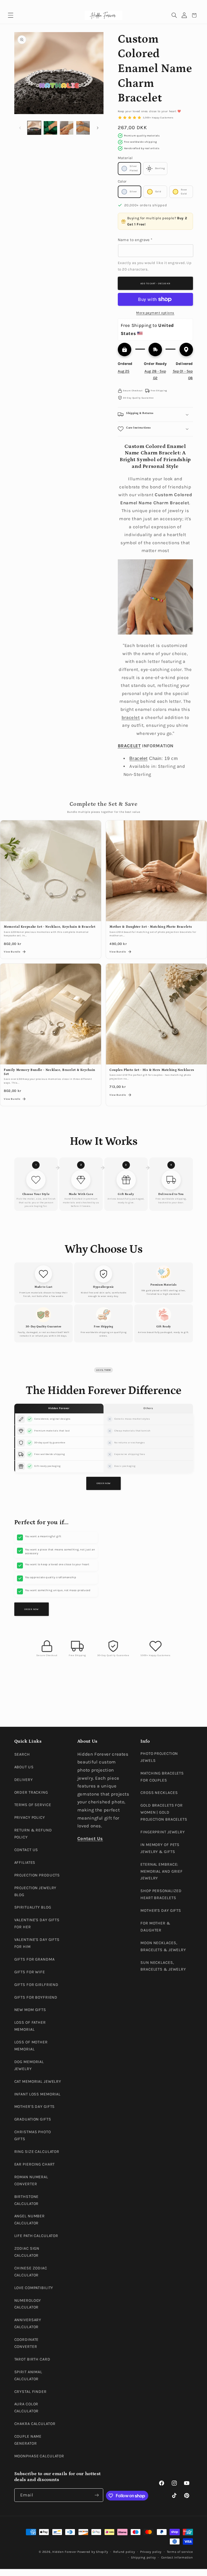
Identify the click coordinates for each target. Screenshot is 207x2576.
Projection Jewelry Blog (35, 1891)
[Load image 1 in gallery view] (34, 128)
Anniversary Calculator (28, 2323)
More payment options (155, 313)
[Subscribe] (96, 2495)
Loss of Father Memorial (30, 2026)
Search (22, 1754)
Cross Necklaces (159, 1793)
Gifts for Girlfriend (37, 1985)
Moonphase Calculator (39, 2456)
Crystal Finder (30, 2392)
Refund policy (124, 2552)
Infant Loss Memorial (38, 2094)
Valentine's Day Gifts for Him (37, 1943)
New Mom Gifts (30, 2010)
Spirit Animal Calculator (28, 2375)
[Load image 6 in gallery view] (67, 128)
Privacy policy (151, 2552)
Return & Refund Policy (33, 1834)
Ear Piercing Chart (35, 2164)
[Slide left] (20, 128)
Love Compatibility (34, 2288)
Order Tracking (31, 1792)
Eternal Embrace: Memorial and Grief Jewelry (162, 1871)
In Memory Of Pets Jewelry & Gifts (160, 1848)
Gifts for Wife (30, 1972)
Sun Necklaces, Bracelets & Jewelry (163, 1966)
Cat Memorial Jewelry (38, 2082)
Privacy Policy (30, 1818)
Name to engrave (135, 240)
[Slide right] (98, 128)
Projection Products (37, 1875)
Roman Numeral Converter (31, 2181)
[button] (11, 16)
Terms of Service (33, 1805)
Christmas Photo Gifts (33, 2135)
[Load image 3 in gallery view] (50, 128)
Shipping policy (143, 2557)
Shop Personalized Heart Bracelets (161, 1894)
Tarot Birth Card (32, 2359)
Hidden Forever (64, 2552)
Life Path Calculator (36, 2236)
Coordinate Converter (27, 2343)
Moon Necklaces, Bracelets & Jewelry (163, 1946)
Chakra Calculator (35, 2424)
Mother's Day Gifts (35, 2107)
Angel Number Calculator (30, 2220)
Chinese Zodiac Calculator (31, 2272)
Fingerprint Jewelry (163, 1832)
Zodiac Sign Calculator (27, 2252)
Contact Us (26, 1850)
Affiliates (25, 1863)
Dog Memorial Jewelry (29, 2065)
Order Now (103, 1483)
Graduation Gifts (33, 2119)
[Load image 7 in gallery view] (83, 128)
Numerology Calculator (28, 2304)
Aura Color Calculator (27, 2408)
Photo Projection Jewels (159, 1757)
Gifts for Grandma (34, 1959)
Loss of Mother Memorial (31, 2046)
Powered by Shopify (93, 2552)
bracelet (131, 717)
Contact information (177, 2557)
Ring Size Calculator (37, 2152)
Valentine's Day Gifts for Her (37, 1924)
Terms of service (180, 2552)
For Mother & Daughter (155, 1927)
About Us (24, 1767)
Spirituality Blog (33, 1907)
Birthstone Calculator (27, 2200)
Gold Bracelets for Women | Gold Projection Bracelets (164, 1812)
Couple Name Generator (28, 2440)
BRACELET (129, 746)
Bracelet (138, 758)
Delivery (24, 1780)
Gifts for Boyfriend (36, 1997)
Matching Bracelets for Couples (162, 1777)
